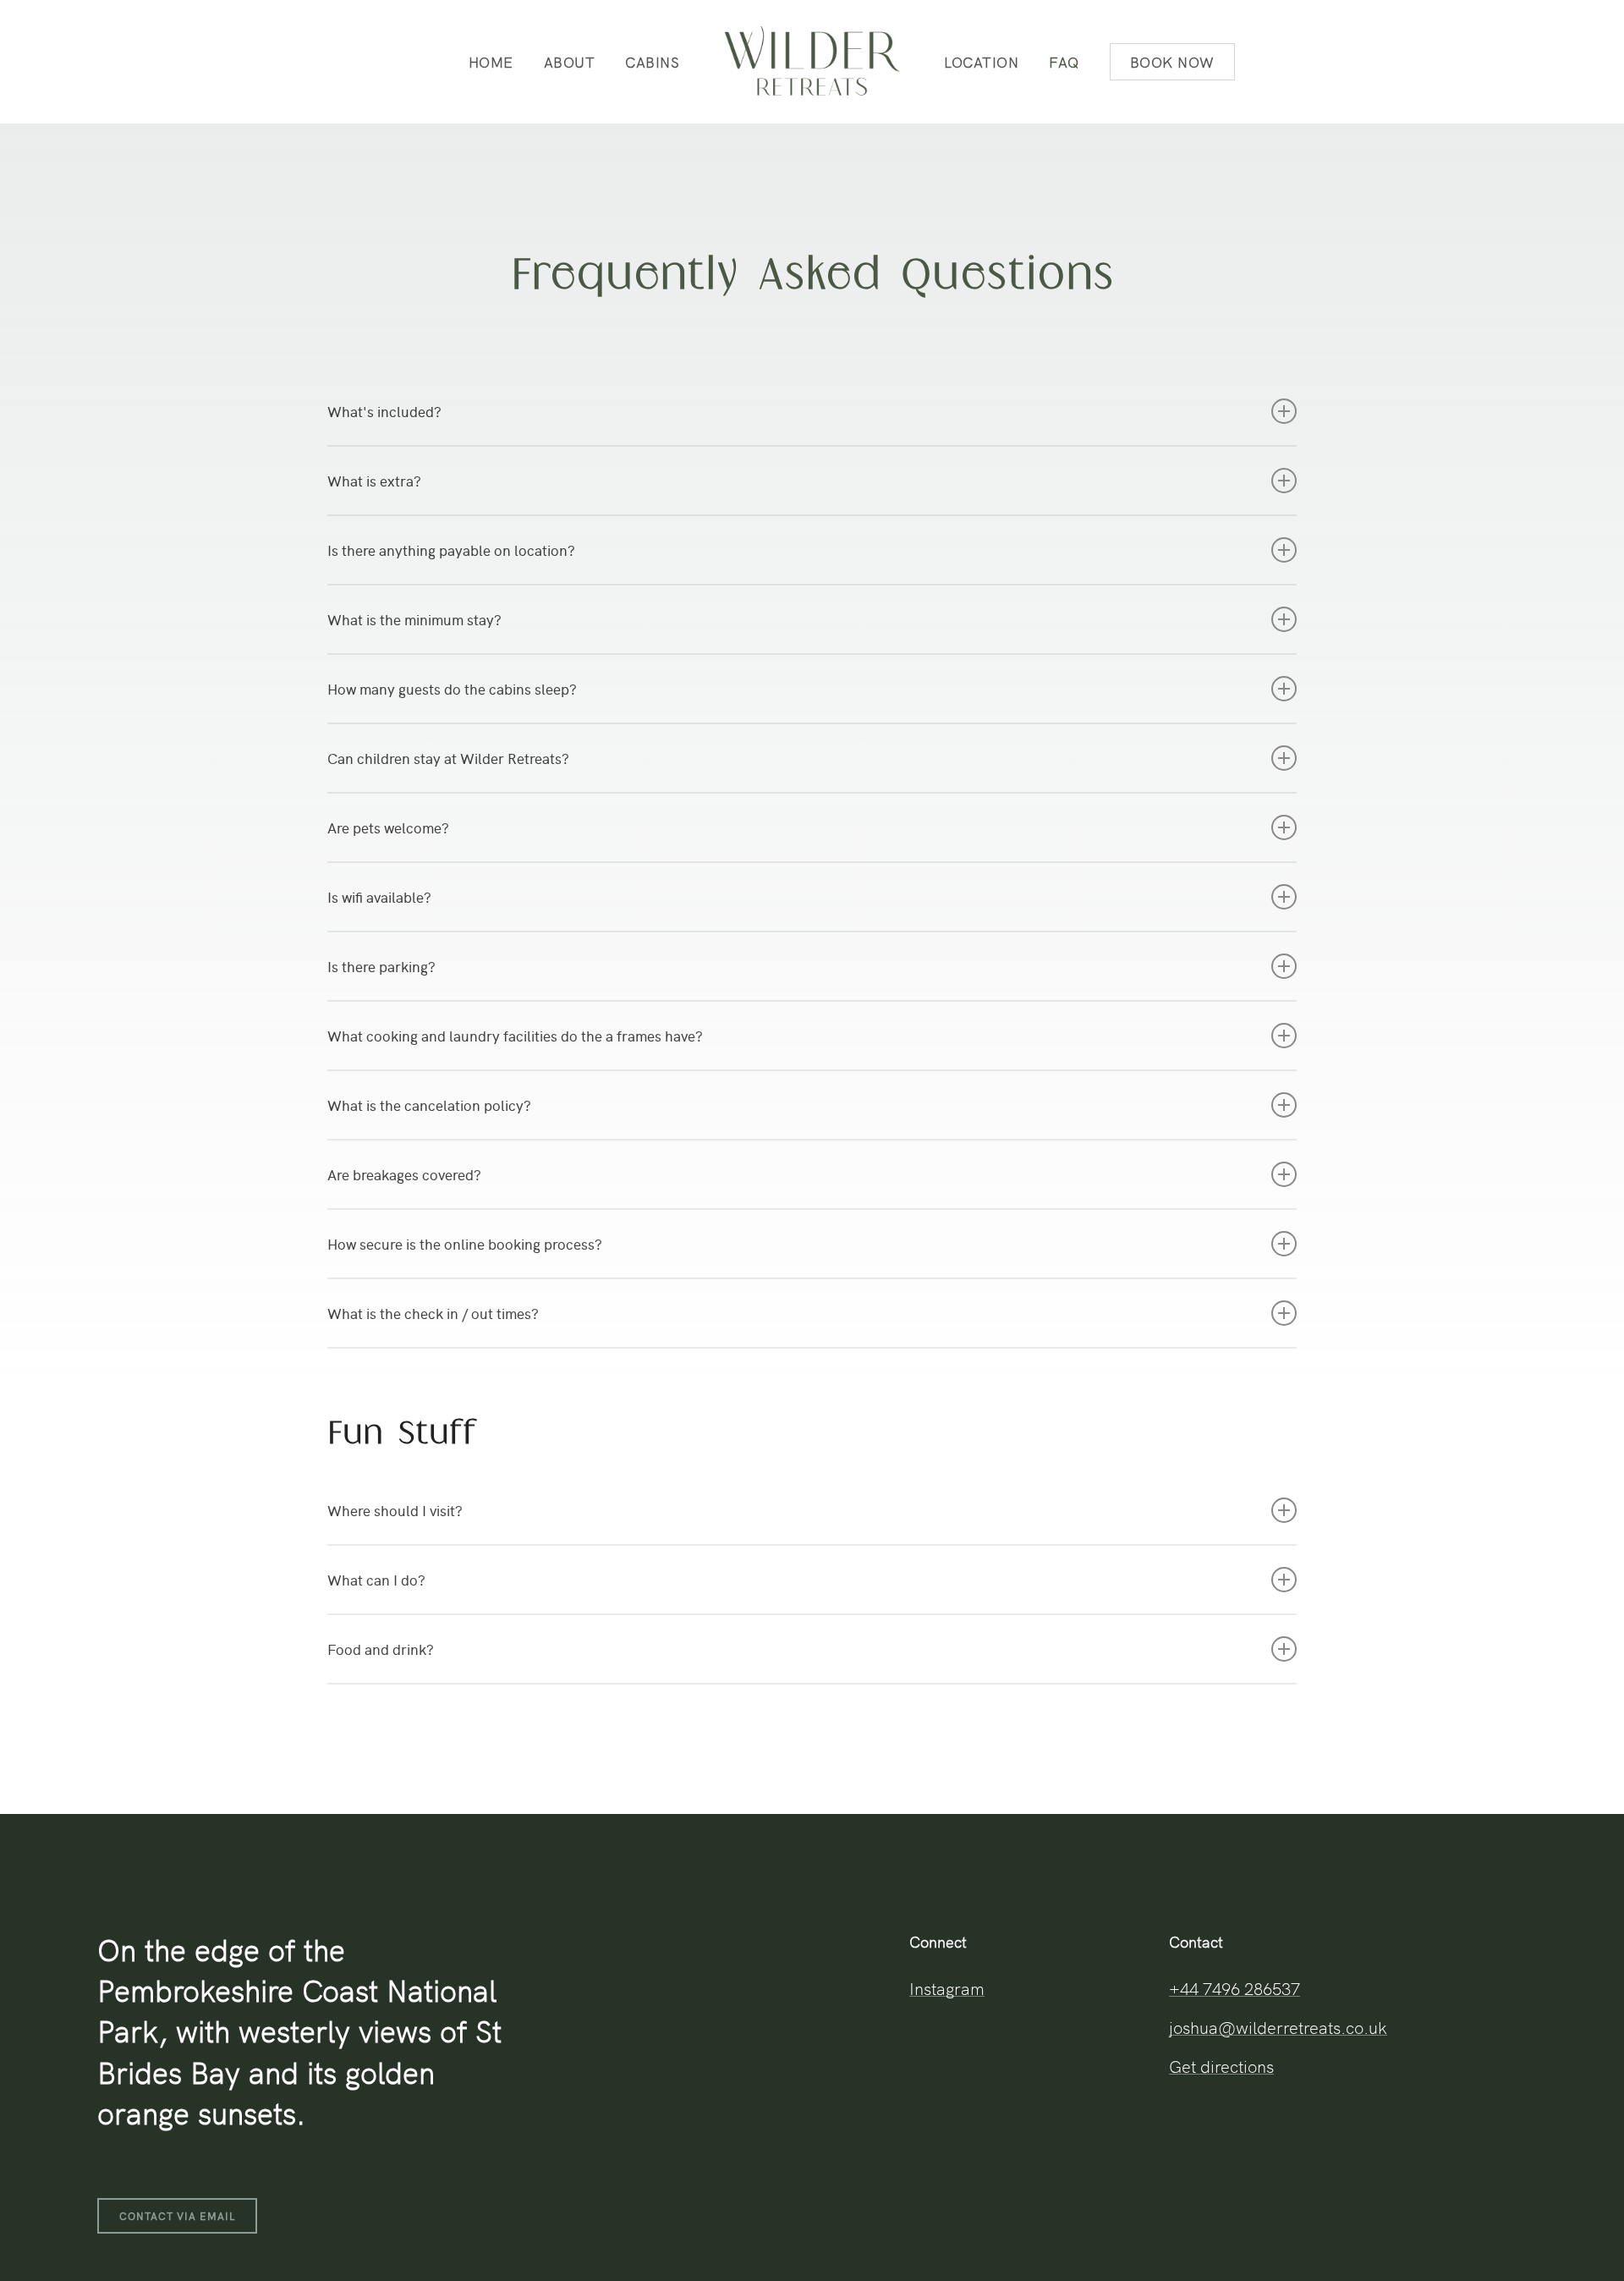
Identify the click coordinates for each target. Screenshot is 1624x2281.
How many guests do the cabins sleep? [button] (452, 689)
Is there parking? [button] (381, 966)
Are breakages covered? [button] (404, 1174)
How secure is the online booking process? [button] (465, 1244)
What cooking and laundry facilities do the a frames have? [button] (515, 1036)
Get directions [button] (1221, 2065)
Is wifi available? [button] (379, 897)
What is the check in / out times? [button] (433, 1313)
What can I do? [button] (376, 1580)
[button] (177, 2216)
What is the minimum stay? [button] (414, 619)
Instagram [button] (947, 1987)
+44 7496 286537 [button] (1234, 1987)
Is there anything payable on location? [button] (451, 550)
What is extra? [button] (374, 481)
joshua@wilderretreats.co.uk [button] (1278, 2026)
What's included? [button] (384, 411)
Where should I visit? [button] (395, 1510)
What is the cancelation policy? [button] (429, 1105)
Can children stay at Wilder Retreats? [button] (448, 758)
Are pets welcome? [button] (388, 827)
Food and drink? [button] (381, 1649)
